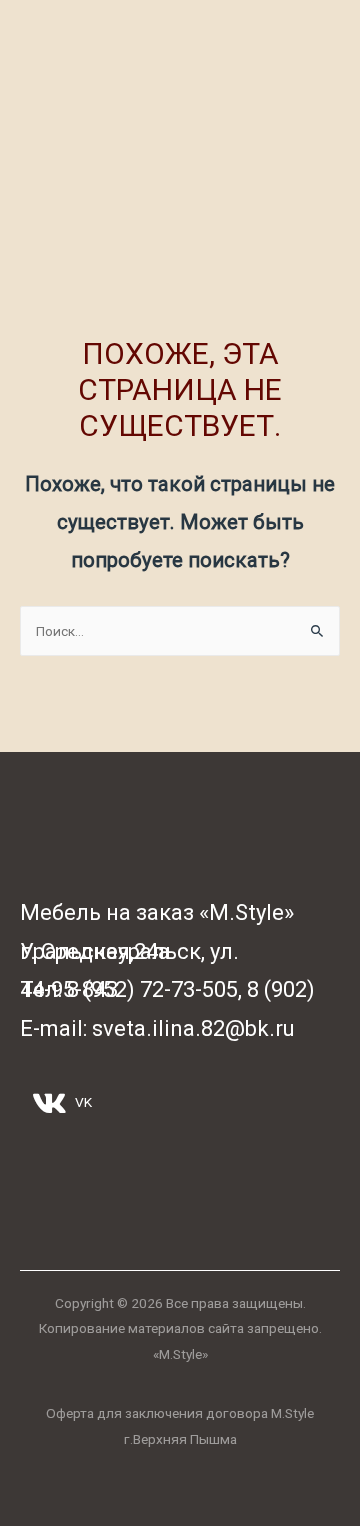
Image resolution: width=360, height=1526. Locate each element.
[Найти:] (180, 631)
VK (82, 1102)
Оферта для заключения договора (157, 1413)
